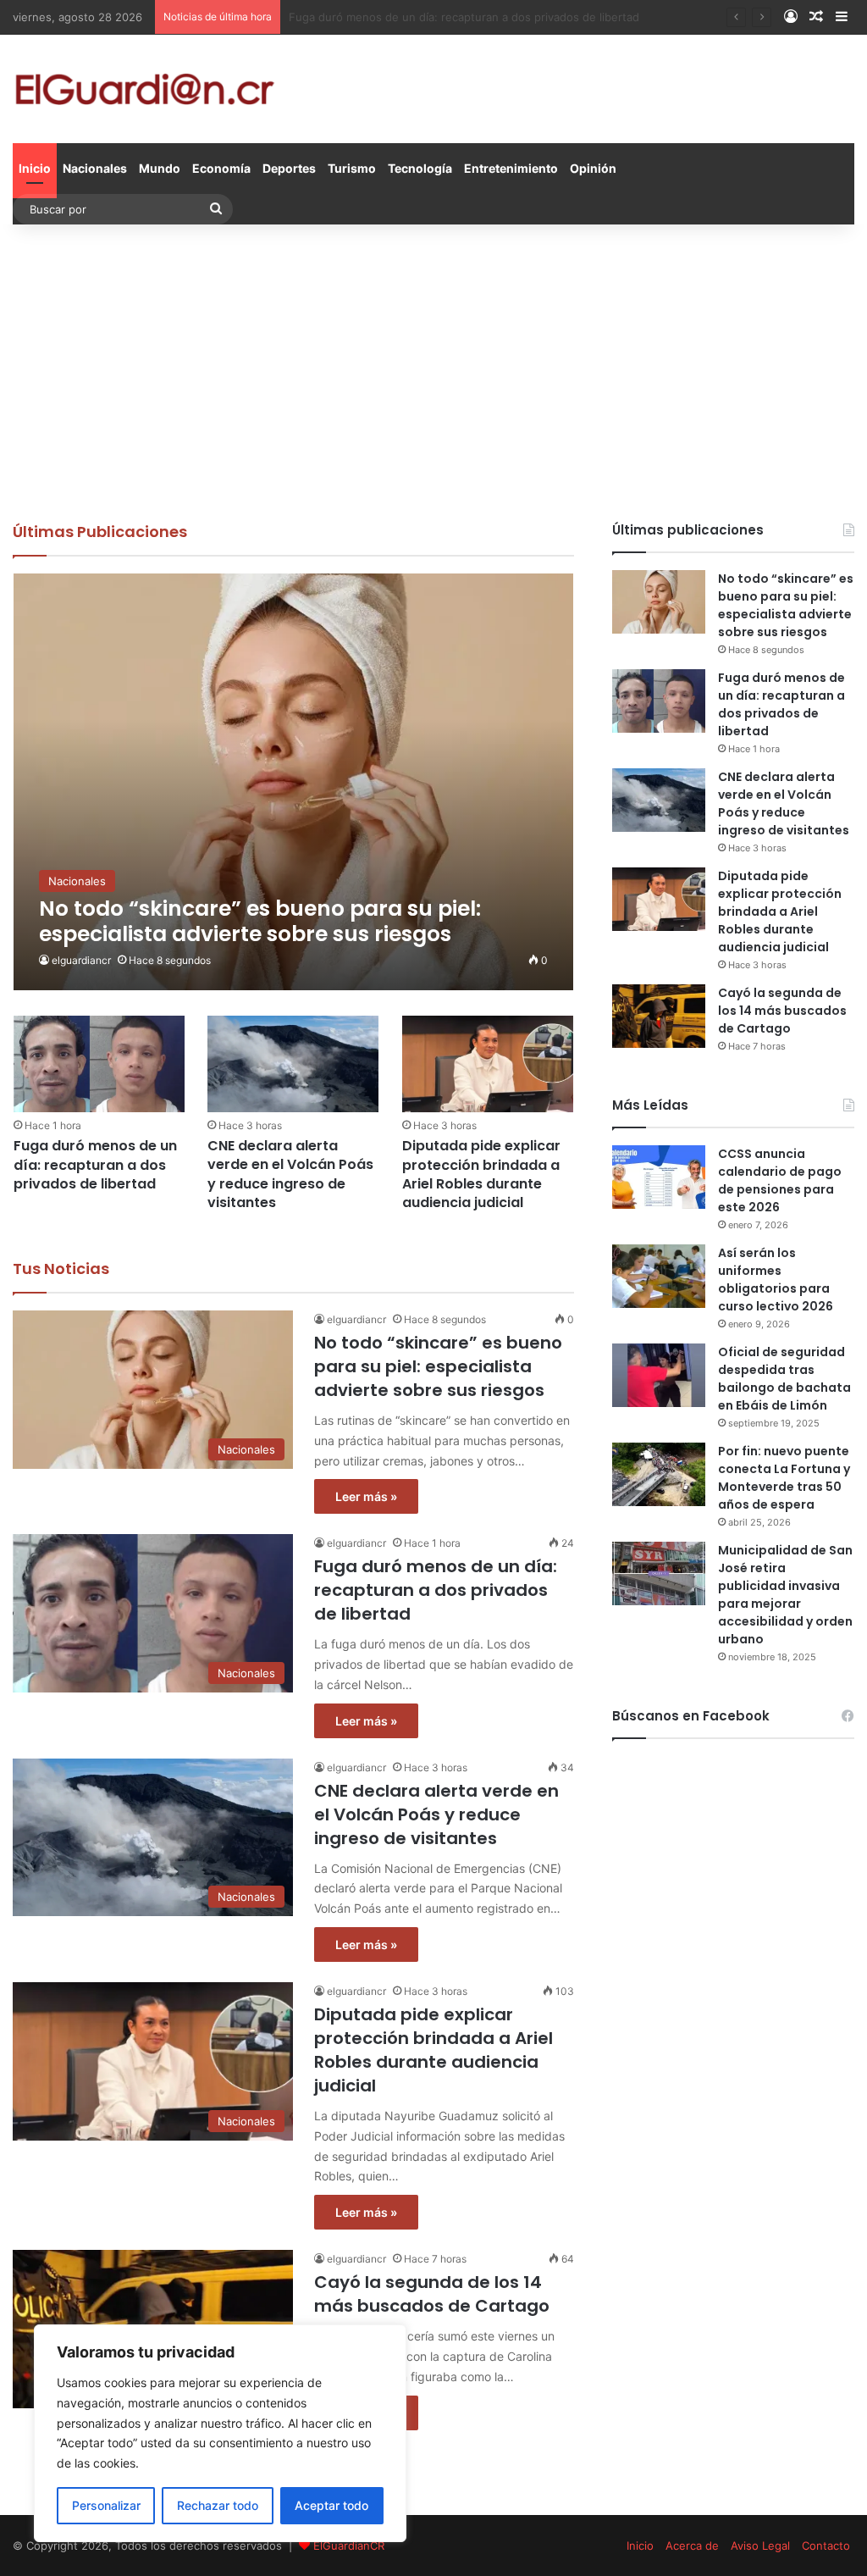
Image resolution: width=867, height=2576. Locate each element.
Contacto (826, 2546)
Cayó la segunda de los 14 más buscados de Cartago (432, 2294)
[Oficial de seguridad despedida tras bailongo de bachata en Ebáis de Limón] (659, 1375)
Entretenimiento (511, 168)
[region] (220, 2433)
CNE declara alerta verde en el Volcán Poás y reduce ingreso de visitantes (485, 17)
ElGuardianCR (349, 2546)
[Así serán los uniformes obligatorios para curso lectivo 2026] (659, 1276)
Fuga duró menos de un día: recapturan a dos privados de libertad (95, 1165)
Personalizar (106, 2505)
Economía (221, 168)
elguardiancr (81, 960)
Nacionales (95, 168)
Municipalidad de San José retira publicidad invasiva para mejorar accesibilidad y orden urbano (785, 1595)
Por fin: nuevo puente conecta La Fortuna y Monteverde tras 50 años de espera (784, 1478)
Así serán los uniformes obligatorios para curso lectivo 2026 (776, 1280)
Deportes (289, 168)
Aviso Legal (760, 2546)
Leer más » (366, 1496)
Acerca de (692, 2546)
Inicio (35, 168)
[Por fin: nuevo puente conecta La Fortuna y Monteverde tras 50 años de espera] (659, 1474)
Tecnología (420, 168)
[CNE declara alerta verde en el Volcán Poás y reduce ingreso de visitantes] (293, 1064)
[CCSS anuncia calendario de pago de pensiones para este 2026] (659, 1177)
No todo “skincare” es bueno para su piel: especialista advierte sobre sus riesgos (438, 1366)
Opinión (593, 168)
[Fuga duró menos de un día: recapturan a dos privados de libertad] (99, 1064)
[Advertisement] (433, 368)
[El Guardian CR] (144, 89)
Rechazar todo (218, 2505)
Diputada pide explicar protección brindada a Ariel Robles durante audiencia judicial (481, 1174)
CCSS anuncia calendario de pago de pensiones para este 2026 (780, 1180)
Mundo (160, 168)
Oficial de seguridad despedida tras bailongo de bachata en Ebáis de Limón (784, 1379)
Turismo (352, 168)
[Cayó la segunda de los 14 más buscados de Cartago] (659, 1016)
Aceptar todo (331, 2505)
